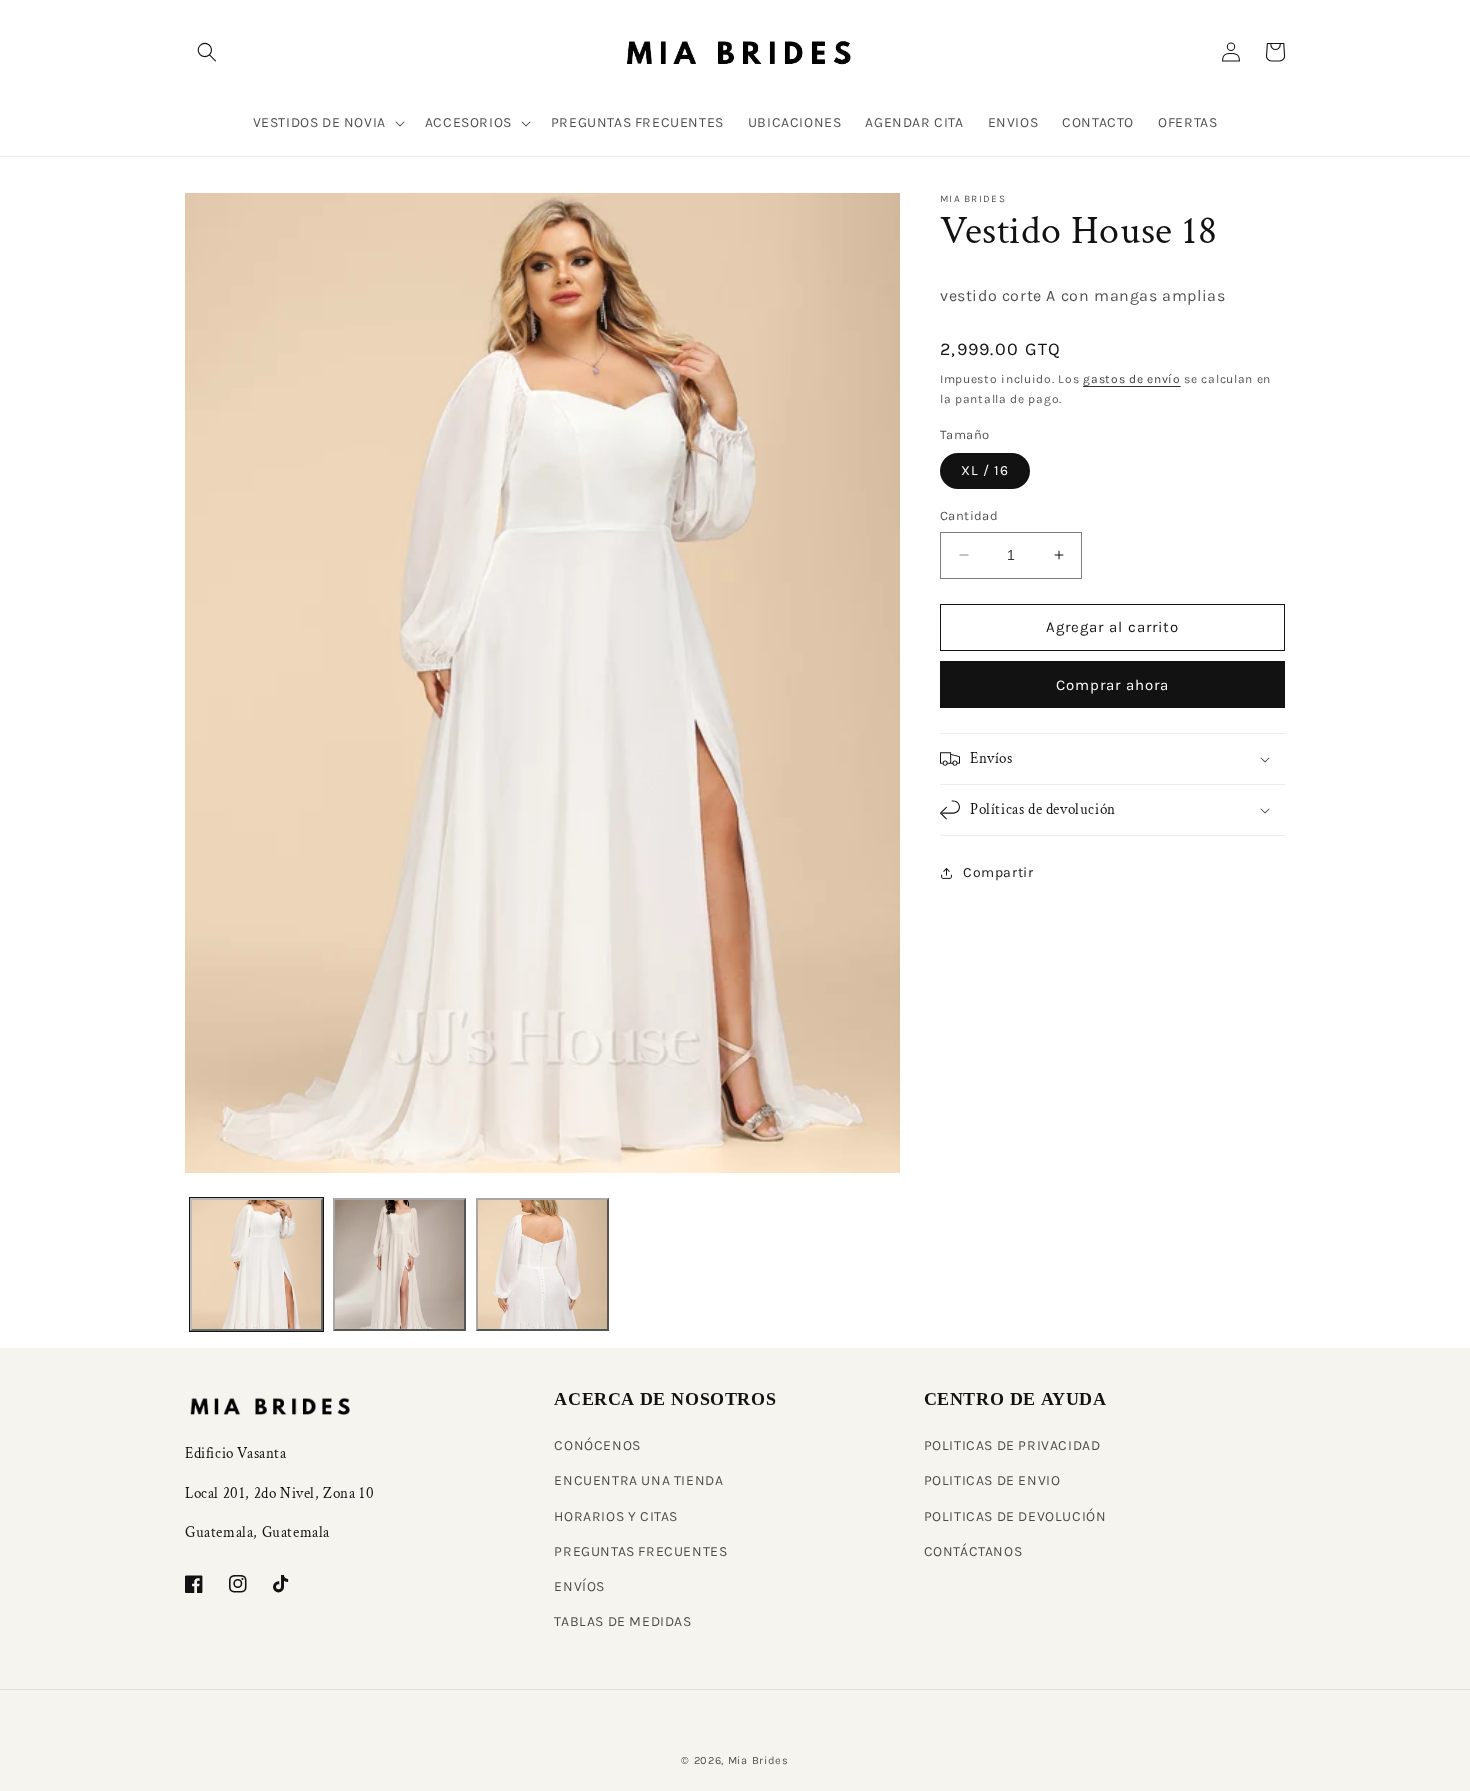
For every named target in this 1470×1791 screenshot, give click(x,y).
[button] (207, 52)
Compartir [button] (998, 872)
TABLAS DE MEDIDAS (622, 1621)
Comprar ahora (1112, 685)
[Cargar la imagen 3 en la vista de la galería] (542, 1264)
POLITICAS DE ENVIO (992, 1480)
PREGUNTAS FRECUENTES (640, 1551)
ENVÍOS (579, 1586)
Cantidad (969, 515)
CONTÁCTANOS (973, 1551)
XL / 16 (985, 470)
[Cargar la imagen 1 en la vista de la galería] (256, 1264)
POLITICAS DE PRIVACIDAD (1012, 1445)
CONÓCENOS (597, 1445)
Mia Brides (758, 1760)
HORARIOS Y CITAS (616, 1516)
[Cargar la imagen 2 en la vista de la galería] (399, 1264)
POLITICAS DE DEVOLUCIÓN (1015, 1516)
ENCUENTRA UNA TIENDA (638, 1480)
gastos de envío (1132, 379)
